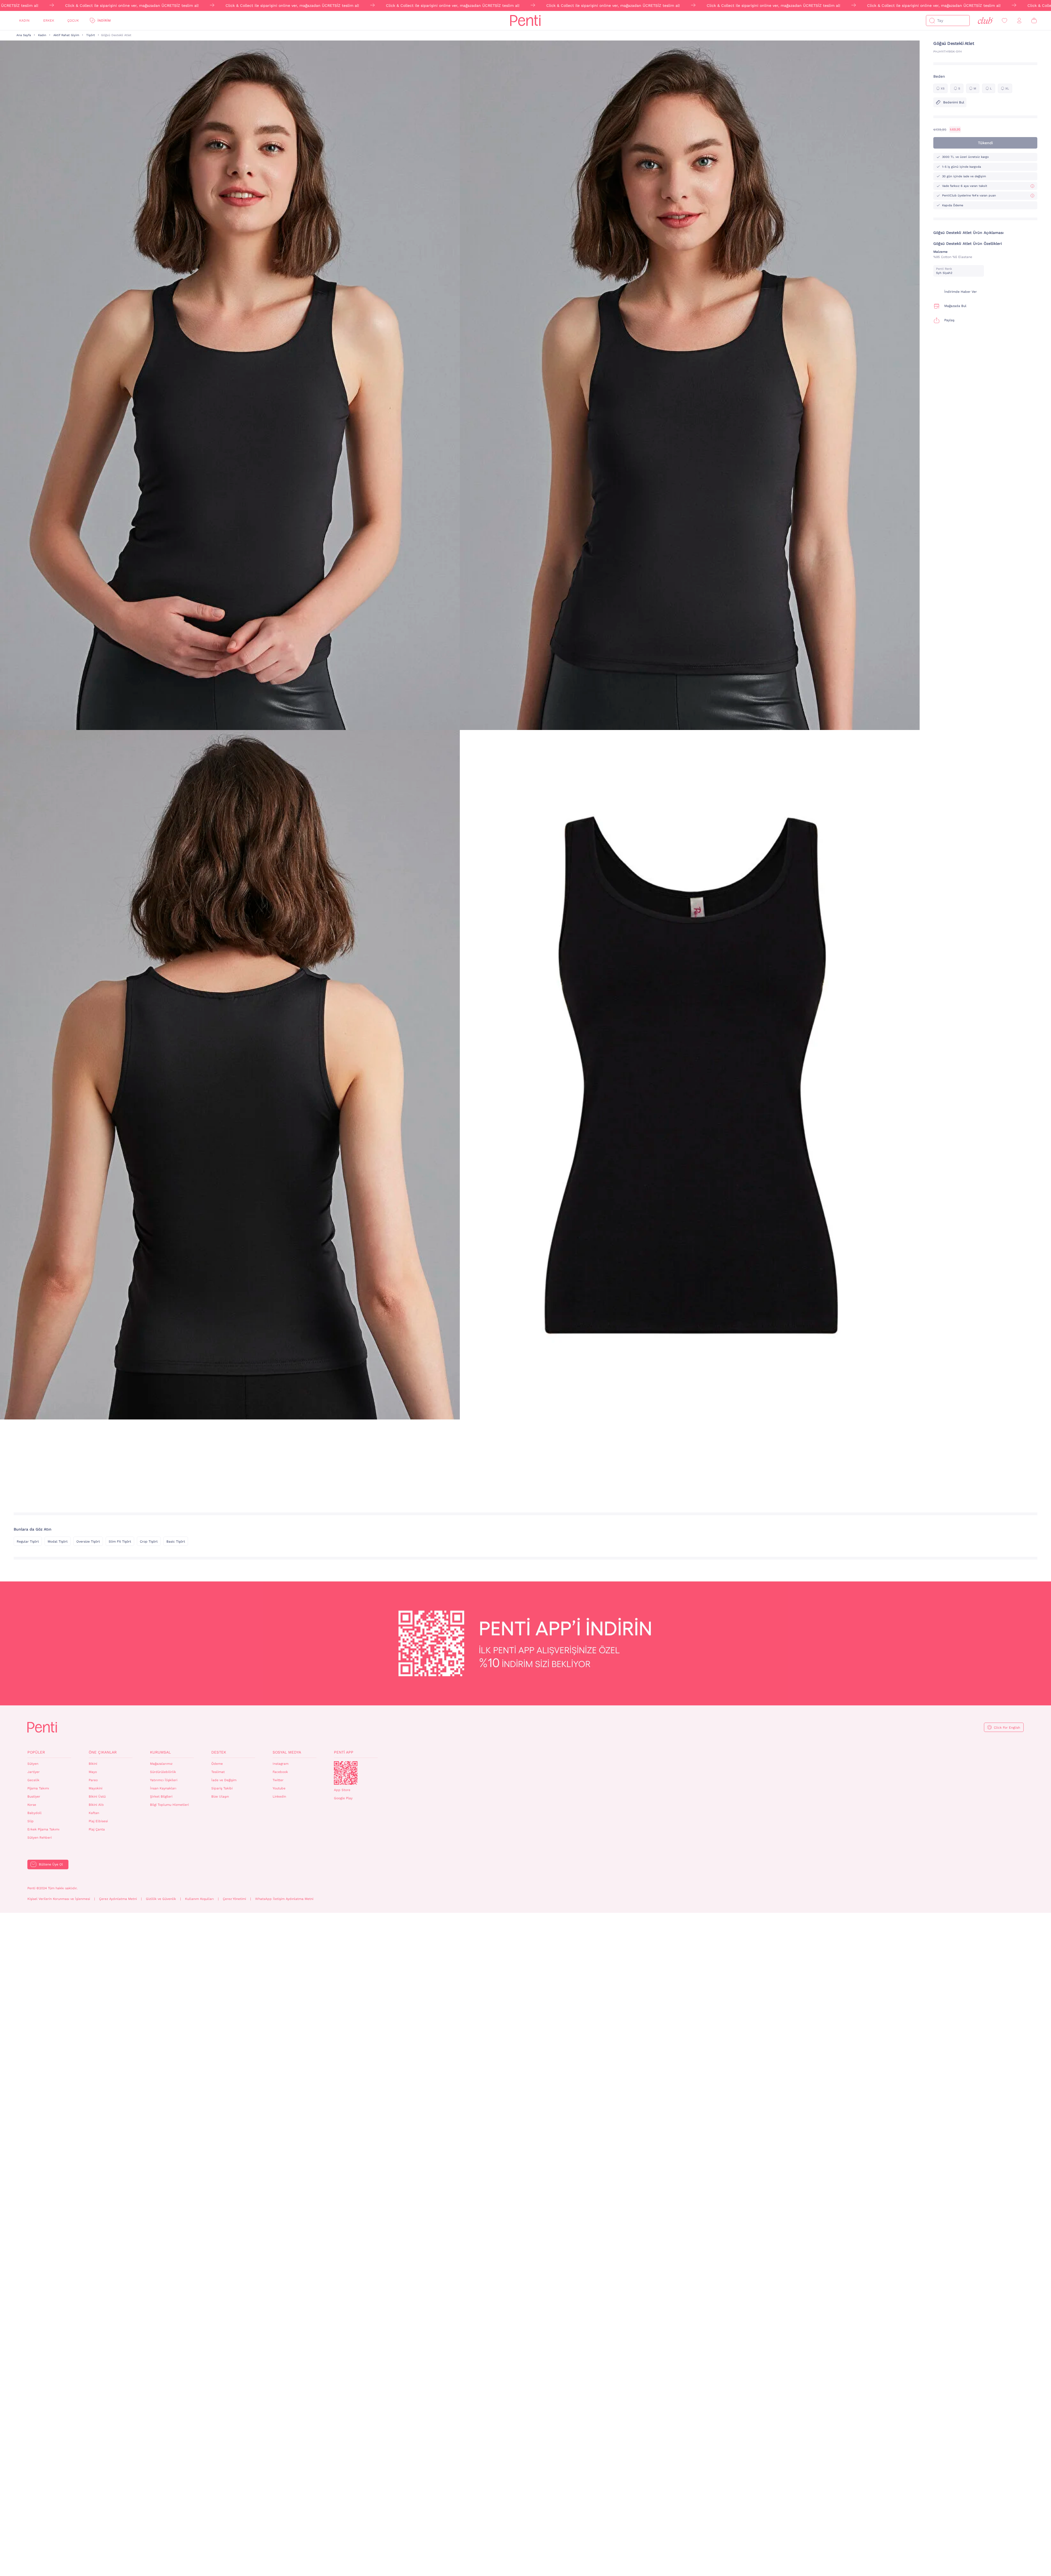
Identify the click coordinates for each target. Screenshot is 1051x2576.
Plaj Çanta (97, 1829)
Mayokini (96, 1788)
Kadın (24, 21)
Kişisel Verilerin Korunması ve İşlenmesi (59, 1899)
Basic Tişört (176, 1541)
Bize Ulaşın (220, 1796)
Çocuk (73, 21)
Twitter (278, 1780)
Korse (32, 1805)
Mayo (93, 1772)
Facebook (280, 1772)
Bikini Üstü (97, 1796)
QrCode (346, 1773)
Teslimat (218, 1772)
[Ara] (932, 21)
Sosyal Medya (287, 1752)
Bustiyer (34, 1796)
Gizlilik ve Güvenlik (161, 1899)
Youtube (279, 1788)
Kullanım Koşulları (199, 1899)
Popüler (36, 1752)
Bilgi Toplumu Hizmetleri (169, 1805)
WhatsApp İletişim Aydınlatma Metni (284, 1899)
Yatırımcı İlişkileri (164, 1780)
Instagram (281, 1764)
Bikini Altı (96, 1805)
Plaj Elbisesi (98, 1821)
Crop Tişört (149, 1541)
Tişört (91, 35)
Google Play (343, 1798)
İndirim (104, 21)
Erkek (49, 21)
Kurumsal (160, 1752)
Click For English (1007, 1728)
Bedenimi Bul (954, 102)
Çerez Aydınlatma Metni (118, 1899)
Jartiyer (34, 1772)
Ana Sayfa (24, 35)
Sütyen (33, 1764)
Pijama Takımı (38, 1788)
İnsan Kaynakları (163, 1788)
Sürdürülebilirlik (163, 1772)
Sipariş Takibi (222, 1788)
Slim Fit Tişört (120, 1541)
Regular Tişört (28, 1541)
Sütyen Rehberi (40, 1838)
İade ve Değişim (224, 1780)
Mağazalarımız (161, 1764)
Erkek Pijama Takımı (43, 1829)
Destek (219, 1752)
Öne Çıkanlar (103, 1752)
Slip (31, 1821)
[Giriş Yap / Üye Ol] (1019, 21)
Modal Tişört (58, 1541)
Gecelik (33, 1780)
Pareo (93, 1780)
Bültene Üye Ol (51, 1864)
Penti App (344, 1752)
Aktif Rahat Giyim (66, 35)
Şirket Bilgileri (161, 1796)
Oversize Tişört (88, 1541)
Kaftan (94, 1813)
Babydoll (34, 1813)
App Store (342, 1790)
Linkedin (279, 1796)
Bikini (93, 1764)
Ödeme (217, 1764)
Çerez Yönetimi (234, 1899)
